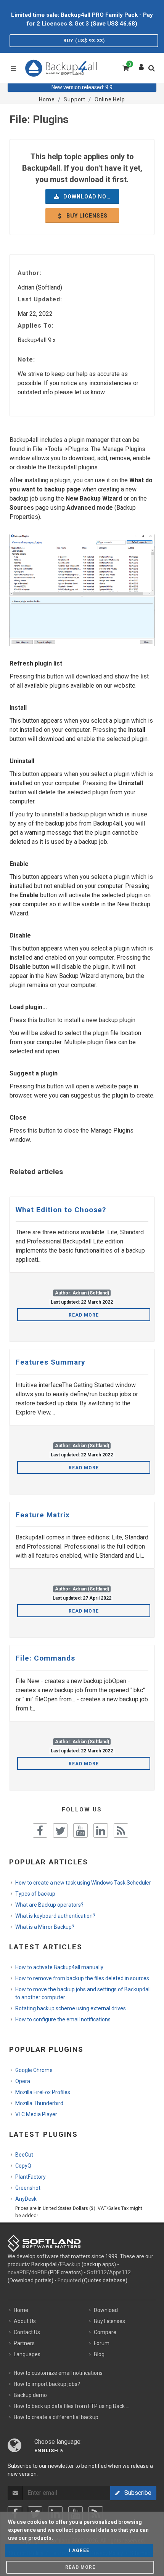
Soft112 (97, 2272)
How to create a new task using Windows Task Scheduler (83, 1883)
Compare (105, 2332)
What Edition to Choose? (61, 1210)
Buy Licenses (109, 2321)
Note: (26, 359)
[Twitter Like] (60, 1830)
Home (21, 2310)
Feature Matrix (43, 1515)
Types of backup (35, 1894)
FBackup (70, 2264)
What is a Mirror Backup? (45, 1927)
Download (106, 2310)
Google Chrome (34, 2070)
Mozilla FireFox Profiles (43, 2092)
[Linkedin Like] (101, 1830)
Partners (24, 2343)
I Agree (79, 2550)
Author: (30, 273)
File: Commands (45, 1658)
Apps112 (120, 2272)
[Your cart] (125, 67)
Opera (23, 2081)
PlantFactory (31, 2177)
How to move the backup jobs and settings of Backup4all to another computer (83, 1993)
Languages (27, 2354)
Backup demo (30, 2395)
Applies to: (36, 326)
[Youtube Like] (80, 1830)
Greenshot (28, 2188)
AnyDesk (26, 2199)
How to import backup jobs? (47, 2384)
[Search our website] (153, 70)
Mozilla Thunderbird (39, 2103)
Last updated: (40, 299)
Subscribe (136, 2493)
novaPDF (18, 2272)
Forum (102, 2343)
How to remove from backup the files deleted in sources (82, 1978)
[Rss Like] (121, 1830)
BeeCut (24, 2155)
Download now (87, 197)
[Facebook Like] (40, 1830)
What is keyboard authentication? (55, 1916)
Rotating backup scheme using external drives (71, 2008)
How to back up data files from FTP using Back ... (72, 2406)
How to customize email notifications (58, 2373)
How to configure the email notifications (63, 2019)
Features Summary (51, 1362)
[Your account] (141, 65)
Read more (84, 1315)
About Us (25, 2321)
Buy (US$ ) (84, 41)
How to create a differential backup (56, 2417)
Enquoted (69, 2280)
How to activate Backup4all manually (59, 1967)
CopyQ (23, 2166)
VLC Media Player (36, 2114)
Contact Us (27, 2332)
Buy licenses (86, 216)
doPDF (39, 2272)
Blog (99, 2354)
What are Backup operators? (49, 1905)
